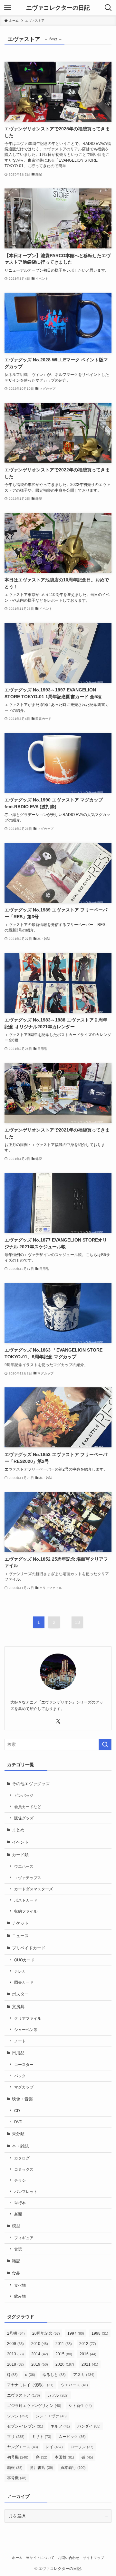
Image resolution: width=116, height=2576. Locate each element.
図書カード (24, 1982)
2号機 (16, 2333)
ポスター (20, 1994)
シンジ (18, 2416)
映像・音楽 (22, 2099)
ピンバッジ (24, 1795)
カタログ (22, 2158)
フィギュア (24, 2238)
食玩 (18, 2249)
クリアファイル (28, 2018)
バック (20, 2076)
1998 (100, 2333)
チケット (20, 1923)
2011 (64, 2344)
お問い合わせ (69, 2558)
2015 (64, 2354)
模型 (16, 2226)
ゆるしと (54, 2375)
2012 (88, 2344)
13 (77, 1622)
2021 (90, 2364)
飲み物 (20, 2296)
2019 (40, 2364)
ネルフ (60, 2426)
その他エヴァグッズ (31, 1784)
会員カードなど (28, 1807)
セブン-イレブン (25, 2426)
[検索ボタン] (108, 8)
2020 (65, 2364)
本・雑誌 (20, 2146)
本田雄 (64, 2457)
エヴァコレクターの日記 (58, 8)
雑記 (16, 2261)
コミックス (24, 2169)
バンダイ (89, 2426)
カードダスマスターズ (34, 1889)
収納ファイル (26, 1911)
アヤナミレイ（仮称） (30, 2385)
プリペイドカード (29, 1948)
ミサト (42, 2437)
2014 (40, 2354)
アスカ (84, 2375)
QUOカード (24, 1960)
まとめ (18, 1830)
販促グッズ (24, 1818)
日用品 (18, 2053)
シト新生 (80, 2406)
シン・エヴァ (51, 2416)
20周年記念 (46, 2333)
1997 (76, 2333)
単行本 (20, 2203)
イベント (20, 1842)
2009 (15, 2344)
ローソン (82, 2447)
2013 (15, 2354)
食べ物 (20, 2285)
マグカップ (24, 2087)
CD (17, 2111)
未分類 (18, 2134)
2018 (15, 2364)
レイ (54, 2447)
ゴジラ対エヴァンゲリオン (34, 2406)
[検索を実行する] (105, 1745)
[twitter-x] (58, 1721)
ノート (20, 2041)
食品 (16, 2273)
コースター (24, 2064)
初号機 (18, 2457)
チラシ (20, 2180)
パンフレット (26, 2192)
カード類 (20, 1855)
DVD (18, 2122)
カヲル (58, 2395)
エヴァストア (24, 2395)
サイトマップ (93, 2558)
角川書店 (42, 2468)
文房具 (18, 2007)
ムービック (72, 2437)
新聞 (18, 2214)
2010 (40, 2344)
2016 (88, 2354)
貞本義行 (73, 2468)
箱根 (15, 2468)
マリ (16, 2437)
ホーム (17, 2558)
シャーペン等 (26, 2030)
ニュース (20, 1936)
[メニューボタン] (8, 8)
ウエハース (24, 1866)
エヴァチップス (28, 1878)
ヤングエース (23, 2447)
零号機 (17, 2478)
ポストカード (26, 1900)
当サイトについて (40, 2558)
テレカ (20, 1971)
